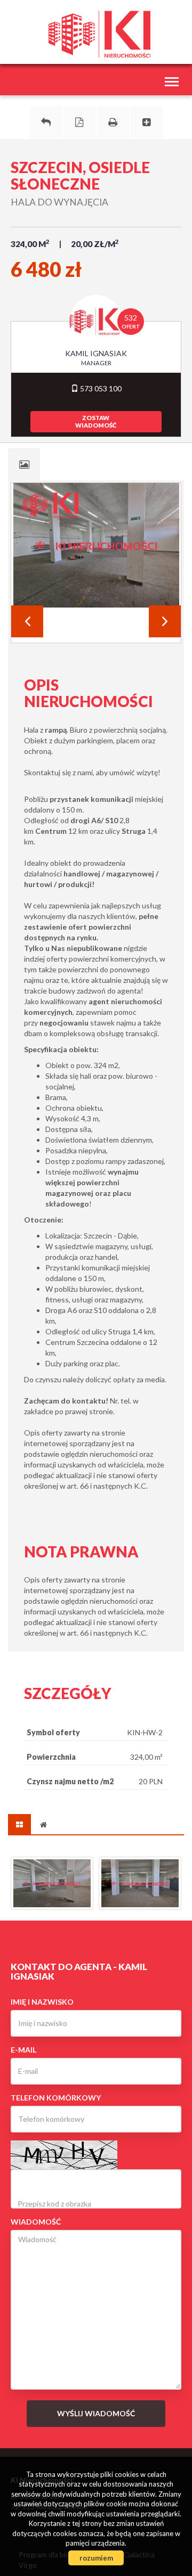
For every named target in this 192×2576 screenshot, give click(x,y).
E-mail (23, 2050)
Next (165, 621)
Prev (27, 621)
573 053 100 (100, 388)
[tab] (24, 464)
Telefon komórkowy (56, 2098)
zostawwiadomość (96, 421)
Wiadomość (36, 2222)
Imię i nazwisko (42, 2002)
